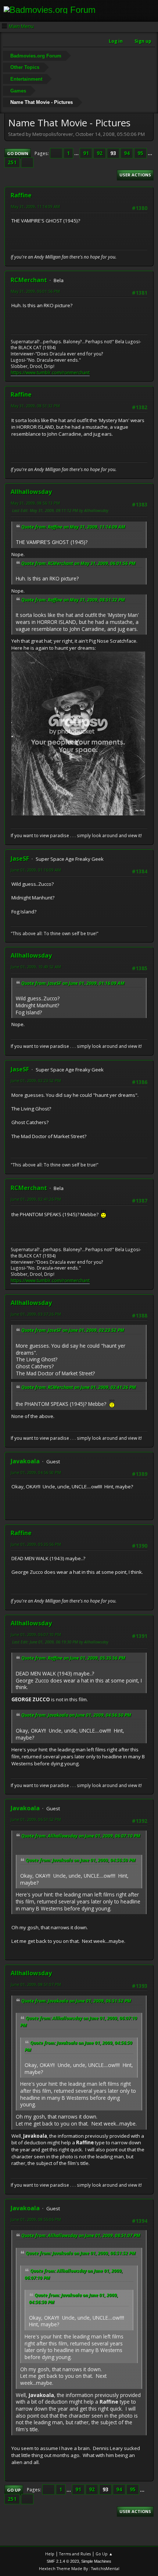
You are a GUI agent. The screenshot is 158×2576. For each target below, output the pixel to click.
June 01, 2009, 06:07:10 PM (36, 1634)
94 (127, 153)
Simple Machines (96, 2561)
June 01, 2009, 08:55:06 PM (36, 2219)
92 (100, 153)
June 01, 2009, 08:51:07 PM (36, 1984)
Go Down (18, 153)
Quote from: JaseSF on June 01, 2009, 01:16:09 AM (73, 983)
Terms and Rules (75, 2554)
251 (12, 162)
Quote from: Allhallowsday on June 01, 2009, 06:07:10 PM (81, 1836)
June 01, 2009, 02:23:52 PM (36, 1080)
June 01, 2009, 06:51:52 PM (36, 1819)
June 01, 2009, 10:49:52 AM (36, 967)
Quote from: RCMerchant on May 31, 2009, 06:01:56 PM (78, 563)
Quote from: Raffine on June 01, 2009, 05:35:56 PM (73, 1658)
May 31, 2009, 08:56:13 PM (35, 503)
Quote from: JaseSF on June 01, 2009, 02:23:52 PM (73, 1330)
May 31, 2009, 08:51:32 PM (35, 406)
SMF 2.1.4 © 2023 (63, 2561)
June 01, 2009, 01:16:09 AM (36, 870)
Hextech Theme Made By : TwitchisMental (79, 2568)
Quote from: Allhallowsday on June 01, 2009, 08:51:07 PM (81, 2235)
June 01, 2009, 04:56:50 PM (36, 1472)
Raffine (21, 195)
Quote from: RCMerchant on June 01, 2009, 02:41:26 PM (79, 1387)
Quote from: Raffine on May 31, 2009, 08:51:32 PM (73, 600)
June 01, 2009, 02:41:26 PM (36, 1199)
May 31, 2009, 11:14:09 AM (35, 206)
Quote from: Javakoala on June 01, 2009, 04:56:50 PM (76, 1715)
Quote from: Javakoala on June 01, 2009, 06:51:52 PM (76, 2001)
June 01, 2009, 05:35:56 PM (36, 1544)
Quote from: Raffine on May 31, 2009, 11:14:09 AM (73, 527)
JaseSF (20, 859)
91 (86, 153)
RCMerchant (29, 280)
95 (140, 153)
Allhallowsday (31, 492)
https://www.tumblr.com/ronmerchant (50, 373)
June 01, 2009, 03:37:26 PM (36, 1314)
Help (50, 2554)
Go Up (14, 2490)
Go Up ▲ (104, 2554)
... (77, 153)
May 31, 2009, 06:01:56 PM (35, 291)
